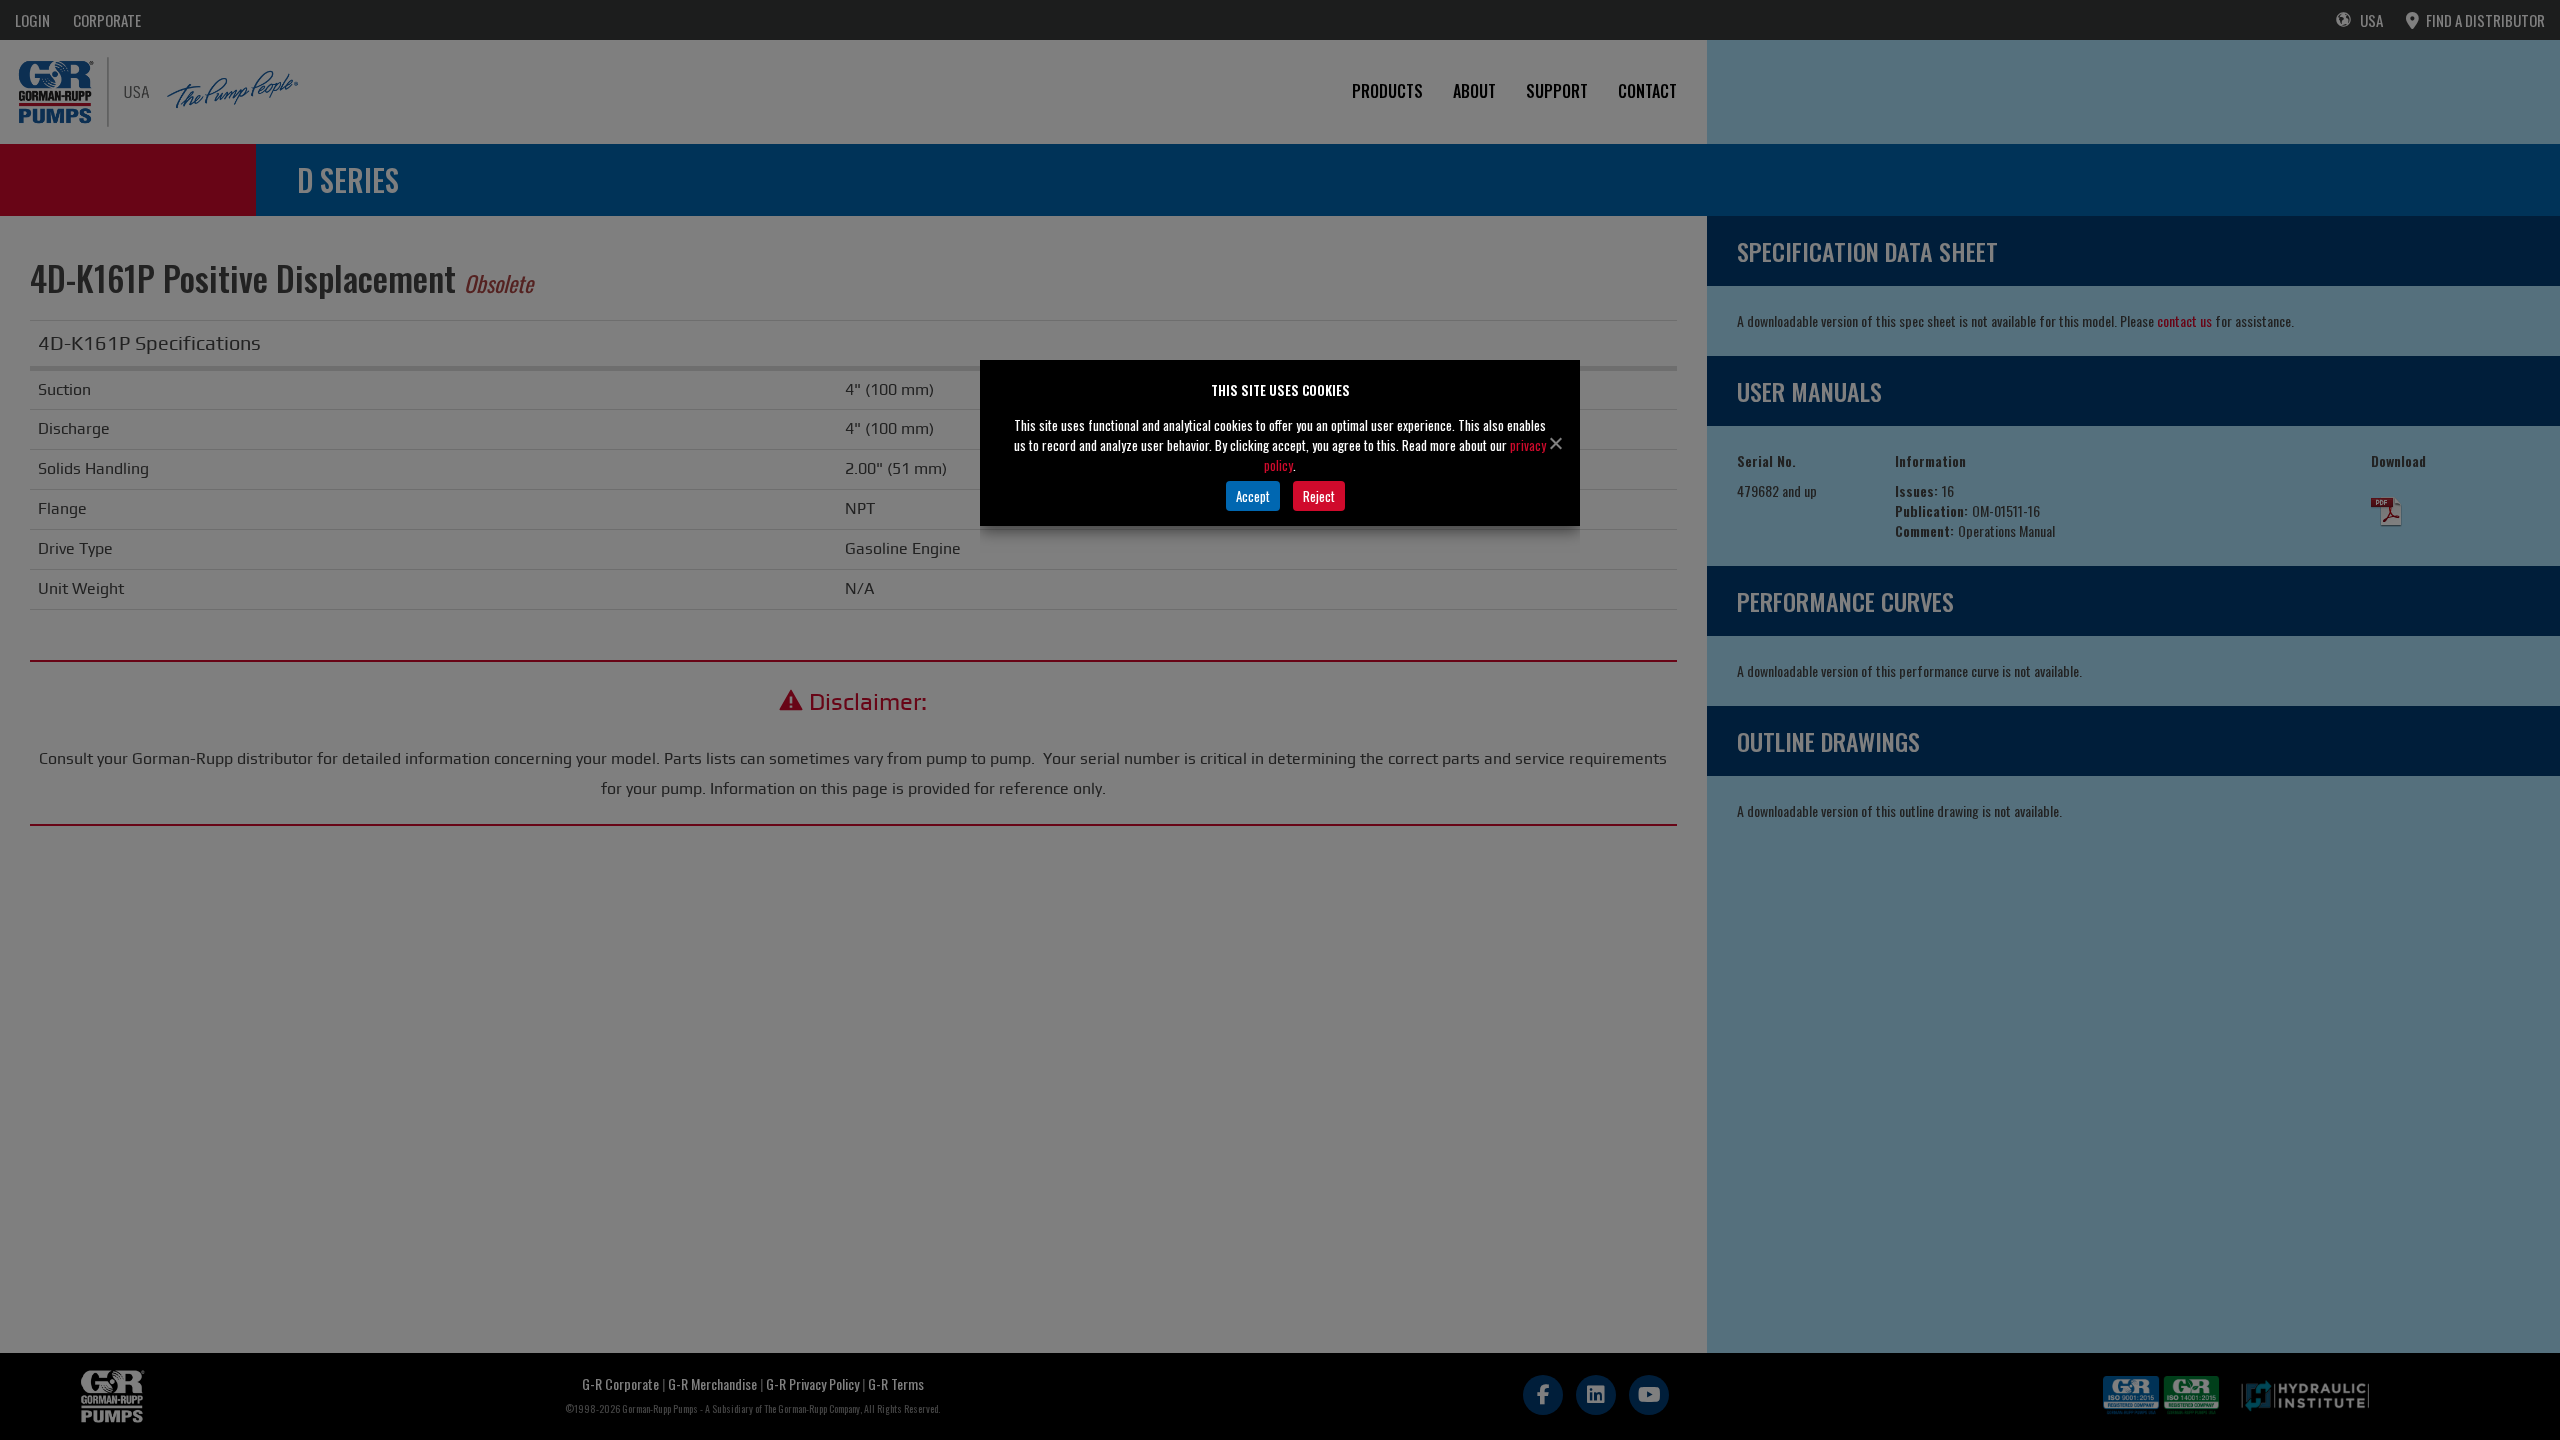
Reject (1319, 496)
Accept (1253, 496)
